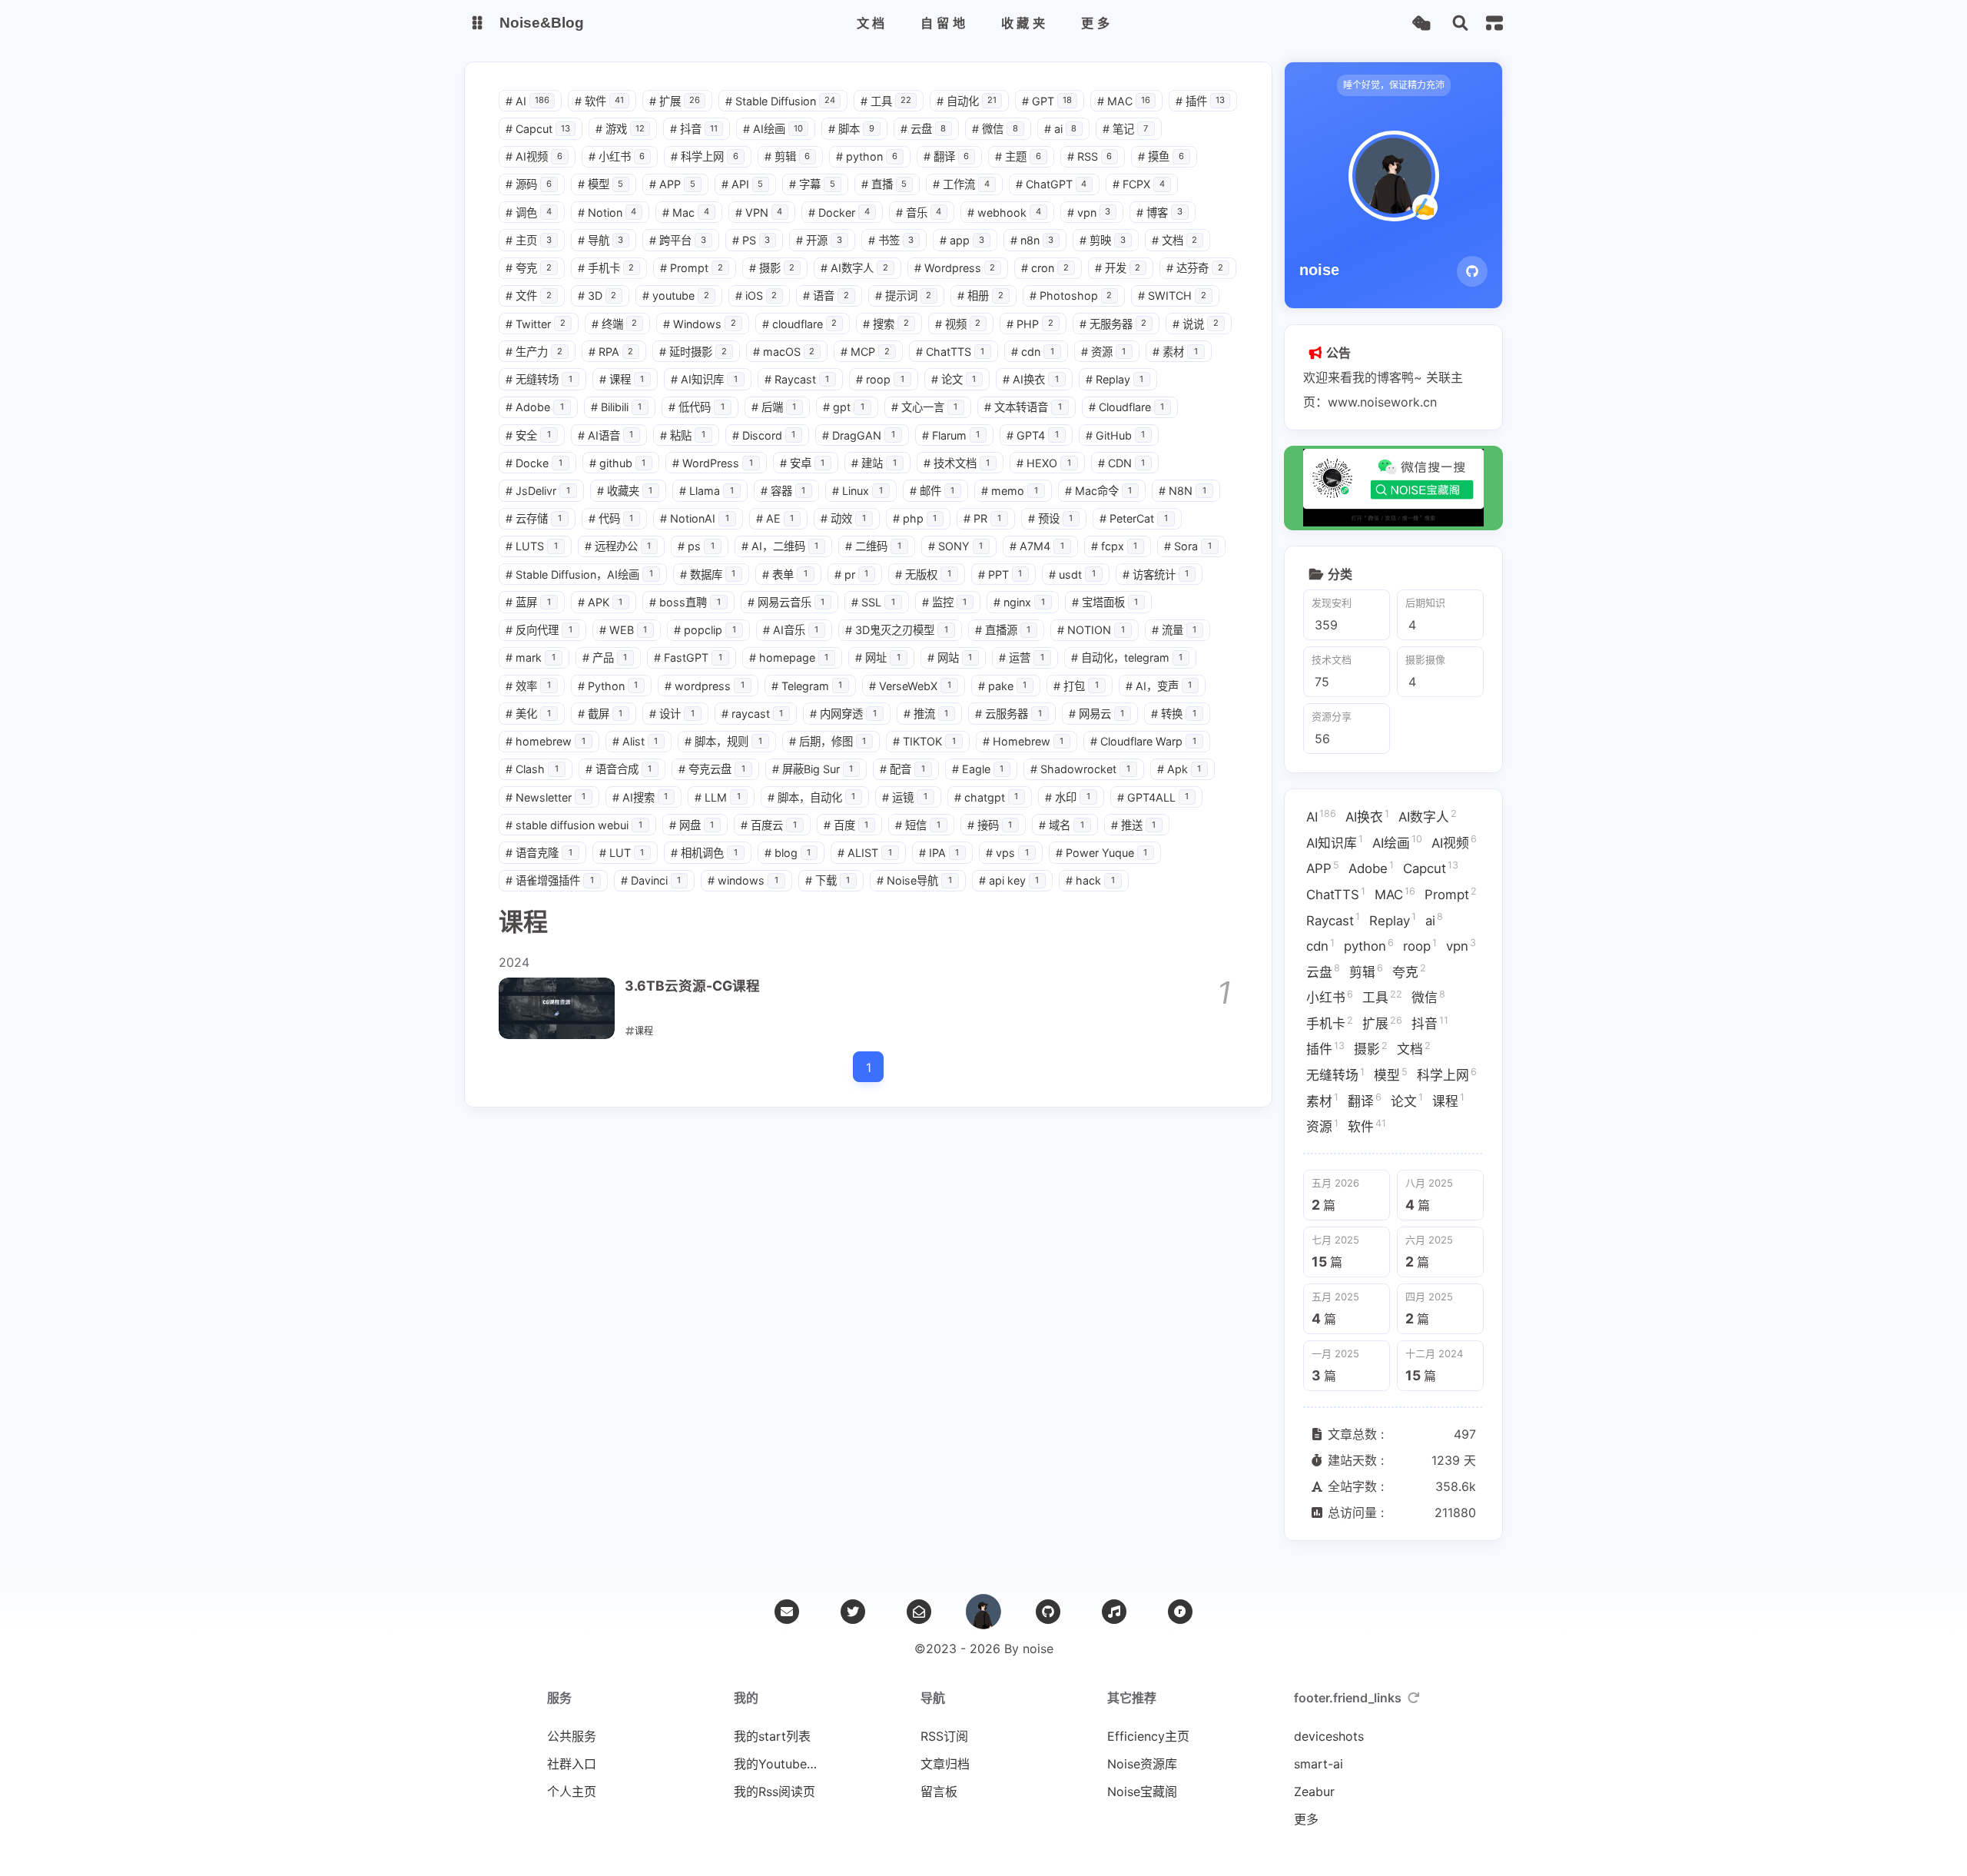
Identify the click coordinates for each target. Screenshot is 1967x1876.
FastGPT (688, 657)
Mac (686, 213)
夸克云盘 (712, 769)
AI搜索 (640, 797)
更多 (1306, 1819)
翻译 (947, 156)
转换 (1174, 714)
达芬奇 (1195, 268)
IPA (939, 853)
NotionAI (695, 518)
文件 (529, 296)
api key (1009, 880)
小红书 (617, 156)
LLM (718, 797)
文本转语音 (1023, 407)
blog (788, 853)
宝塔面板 (1105, 602)
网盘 (692, 825)
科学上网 (705, 156)
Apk (1179, 769)
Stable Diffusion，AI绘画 (579, 574)
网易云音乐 (786, 602)
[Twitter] (853, 1612)
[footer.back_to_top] (983, 1612)
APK (600, 602)
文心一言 (925, 407)
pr (852, 574)
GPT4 (1033, 435)
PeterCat (1134, 518)
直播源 (1003, 630)
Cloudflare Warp (1143, 741)
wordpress (705, 686)
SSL (873, 602)
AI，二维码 (780, 546)
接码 (990, 825)
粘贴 (683, 435)
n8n (1032, 240)
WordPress (713, 463)
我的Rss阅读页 (775, 1791)
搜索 (886, 324)
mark (531, 657)
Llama (707, 491)
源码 (529, 184)
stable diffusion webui (574, 825)
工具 (886, 101)
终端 (615, 324)
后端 (774, 407)
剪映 (1103, 240)
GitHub (1116, 435)
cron (1045, 268)
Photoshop (1071, 296)
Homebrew (1023, 741)
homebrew (546, 741)
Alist (635, 741)
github (618, 463)
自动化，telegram (1127, 657)
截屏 (600, 714)
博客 (1159, 213)
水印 (1068, 797)
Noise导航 (914, 880)
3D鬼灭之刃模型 (897, 630)
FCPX (1139, 184)
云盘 (924, 129)
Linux (857, 491)
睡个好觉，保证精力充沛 (1394, 85)
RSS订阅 (944, 1736)
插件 (1200, 101)
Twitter (536, 324)
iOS (756, 296)
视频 (958, 324)
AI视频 (534, 156)
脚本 (851, 129)
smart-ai (1319, 1764)
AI (527, 101)
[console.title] (1494, 23)
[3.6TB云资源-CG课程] (557, 1008)
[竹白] (919, 1612)
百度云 (769, 825)
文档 (1175, 240)
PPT (1000, 574)
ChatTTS (950, 352)
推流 (926, 714)
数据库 (708, 574)
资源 (1104, 352)
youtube (676, 296)
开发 (1118, 268)
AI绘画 (773, 129)
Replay (1115, 379)
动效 (843, 518)
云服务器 (1008, 714)
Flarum (951, 435)
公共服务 (572, 1736)
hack (1090, 880)
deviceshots (1329, 1736)
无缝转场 (539, 379)
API (743, 184)
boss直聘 (685, 602)
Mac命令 (1099, 491)
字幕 (812, 184)
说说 (1196, 324)
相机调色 (704, 853)
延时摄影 (693, 352)
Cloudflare (1127, 407)
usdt (1072, 574)
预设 (1051, 518)
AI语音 (606, 435)
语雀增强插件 (550, 880)
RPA (611, 352)
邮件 (932, 491)
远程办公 (618, 546)
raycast (753, 714)
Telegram (807, 686)
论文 (954, 379)
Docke (534, 463)
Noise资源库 (1142, 1764)
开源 (819, 240)
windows (743, 880)
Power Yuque (1102, 853)
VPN (759, 213)
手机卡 (606, 268)
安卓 (803, 463)
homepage (789, 657)
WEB (624, 630)
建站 (874, 463)
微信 (995, 129)
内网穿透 (843, 714)
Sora (1188, 546)
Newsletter (546, 797)
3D (597, 296)
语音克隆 (539, 853)
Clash (532, 769)
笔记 (1125, 129)
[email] (787, 1612)
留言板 (939, 1791)
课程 (622, 379)
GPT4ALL (1153, 797)
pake (1003, 686)
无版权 (923, 574)
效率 (528, 686)
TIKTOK (924, 741)
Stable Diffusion (780, 101)
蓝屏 (528, 602)
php (915, 518)
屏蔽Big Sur (813, 769)
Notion (607, 213)
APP (672, 184)
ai (1061, 129)
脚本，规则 (723, 741)
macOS (784, 352)
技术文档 (957, 463)
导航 (601, 240)
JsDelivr (538, 491)
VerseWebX (910, 686)
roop (880, 379)
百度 (846, 825)
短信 (918, 825)
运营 (1022, 657)
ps (696, 546)
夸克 (529, 268)
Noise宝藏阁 (1142, 1791)
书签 (891, 240)
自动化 (967, 101)
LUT (622, 853)
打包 (1076, 686)
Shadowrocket (1080, 769)
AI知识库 (704, 379)
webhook (1004, 213)
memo (1010, 491)
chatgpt (987, 797)
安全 (528, 435)
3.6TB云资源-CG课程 (692, 986)
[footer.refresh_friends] (1414, 1698)
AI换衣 (1031, 379)
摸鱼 (1161, 156)
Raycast (797, 379)
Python (608, 686)
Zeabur (1314, 1791)
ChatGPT (1051, 184)
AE (775, 518)
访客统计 (1156, 574)
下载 (828, 880)
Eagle (978, 769)
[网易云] (1114, 1612)
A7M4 (1037, 546)
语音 (826, 296)
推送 (1134, 825)
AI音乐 (791, 630)
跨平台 (678, 240)
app (962, 240)
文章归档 (945, 1764)
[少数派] (1180, 1612)
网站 (950, 657)
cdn (1033, 352)
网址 (878, 657)
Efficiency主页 (1148, 1736)
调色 (529, 213)
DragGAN (859, 435)
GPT (1047, 101)
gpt (844, 407)
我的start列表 (772, 1736)
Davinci (651, 880)
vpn (1089, 213)
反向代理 (539, 630)
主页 (529, 240)
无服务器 (1113, 324)
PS (751, 240)
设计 (672, 714)
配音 (902, 769)
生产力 (534, 352)
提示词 (904, 296)
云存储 (534, 518)
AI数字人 (854, 268)
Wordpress (955, 268)
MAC (1124, 101)
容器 (783, 491)
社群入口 (572, 1764)
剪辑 (788, 156)
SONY (956, 546)
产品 (605, 657)
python (867, 156)
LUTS (532, 546)
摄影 (772, 268)
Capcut (538, 129)
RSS (1090, 156)
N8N (1183, 491)
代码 (611, 518)
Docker (839, 213)
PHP (1030, 324)
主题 (1018, 156)
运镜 (905, 797)
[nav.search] (1460, 23)
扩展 (675, 101)
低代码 (697, 407)
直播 (884, 184)
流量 (1174, 630)
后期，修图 (828, 741)
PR (982, 518)
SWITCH (1172, 296)
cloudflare (800, 324)
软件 (599, 101)
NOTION (1091, 630)
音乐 (919, 213)
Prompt (692, 268)
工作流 (961, 184)
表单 (785, 574)
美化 (528, 714)
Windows (700, 324)
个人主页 (572, 1791)
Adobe (535, 407)
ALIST (865, 853)
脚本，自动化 (812, 797)
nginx (1019, 602)
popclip (705, 630)
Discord (764, 435)
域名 (1061, 825)
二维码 (873, 546)
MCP (865, 352)
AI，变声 (1159, 686)
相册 (980, 296)
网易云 (1097, 714)
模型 (601, 184)
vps (1007, 853)
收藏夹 (625, 491)
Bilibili (617, 407)
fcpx (1115, 546)
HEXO (1044, 463)
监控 (945, 602)
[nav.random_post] (1421, 23)
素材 (1175, 352)
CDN (1122, 463)
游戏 (620, 129)
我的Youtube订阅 (780, 1764)
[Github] (1472, 271)
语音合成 (619, 769)
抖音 (694, 129)
